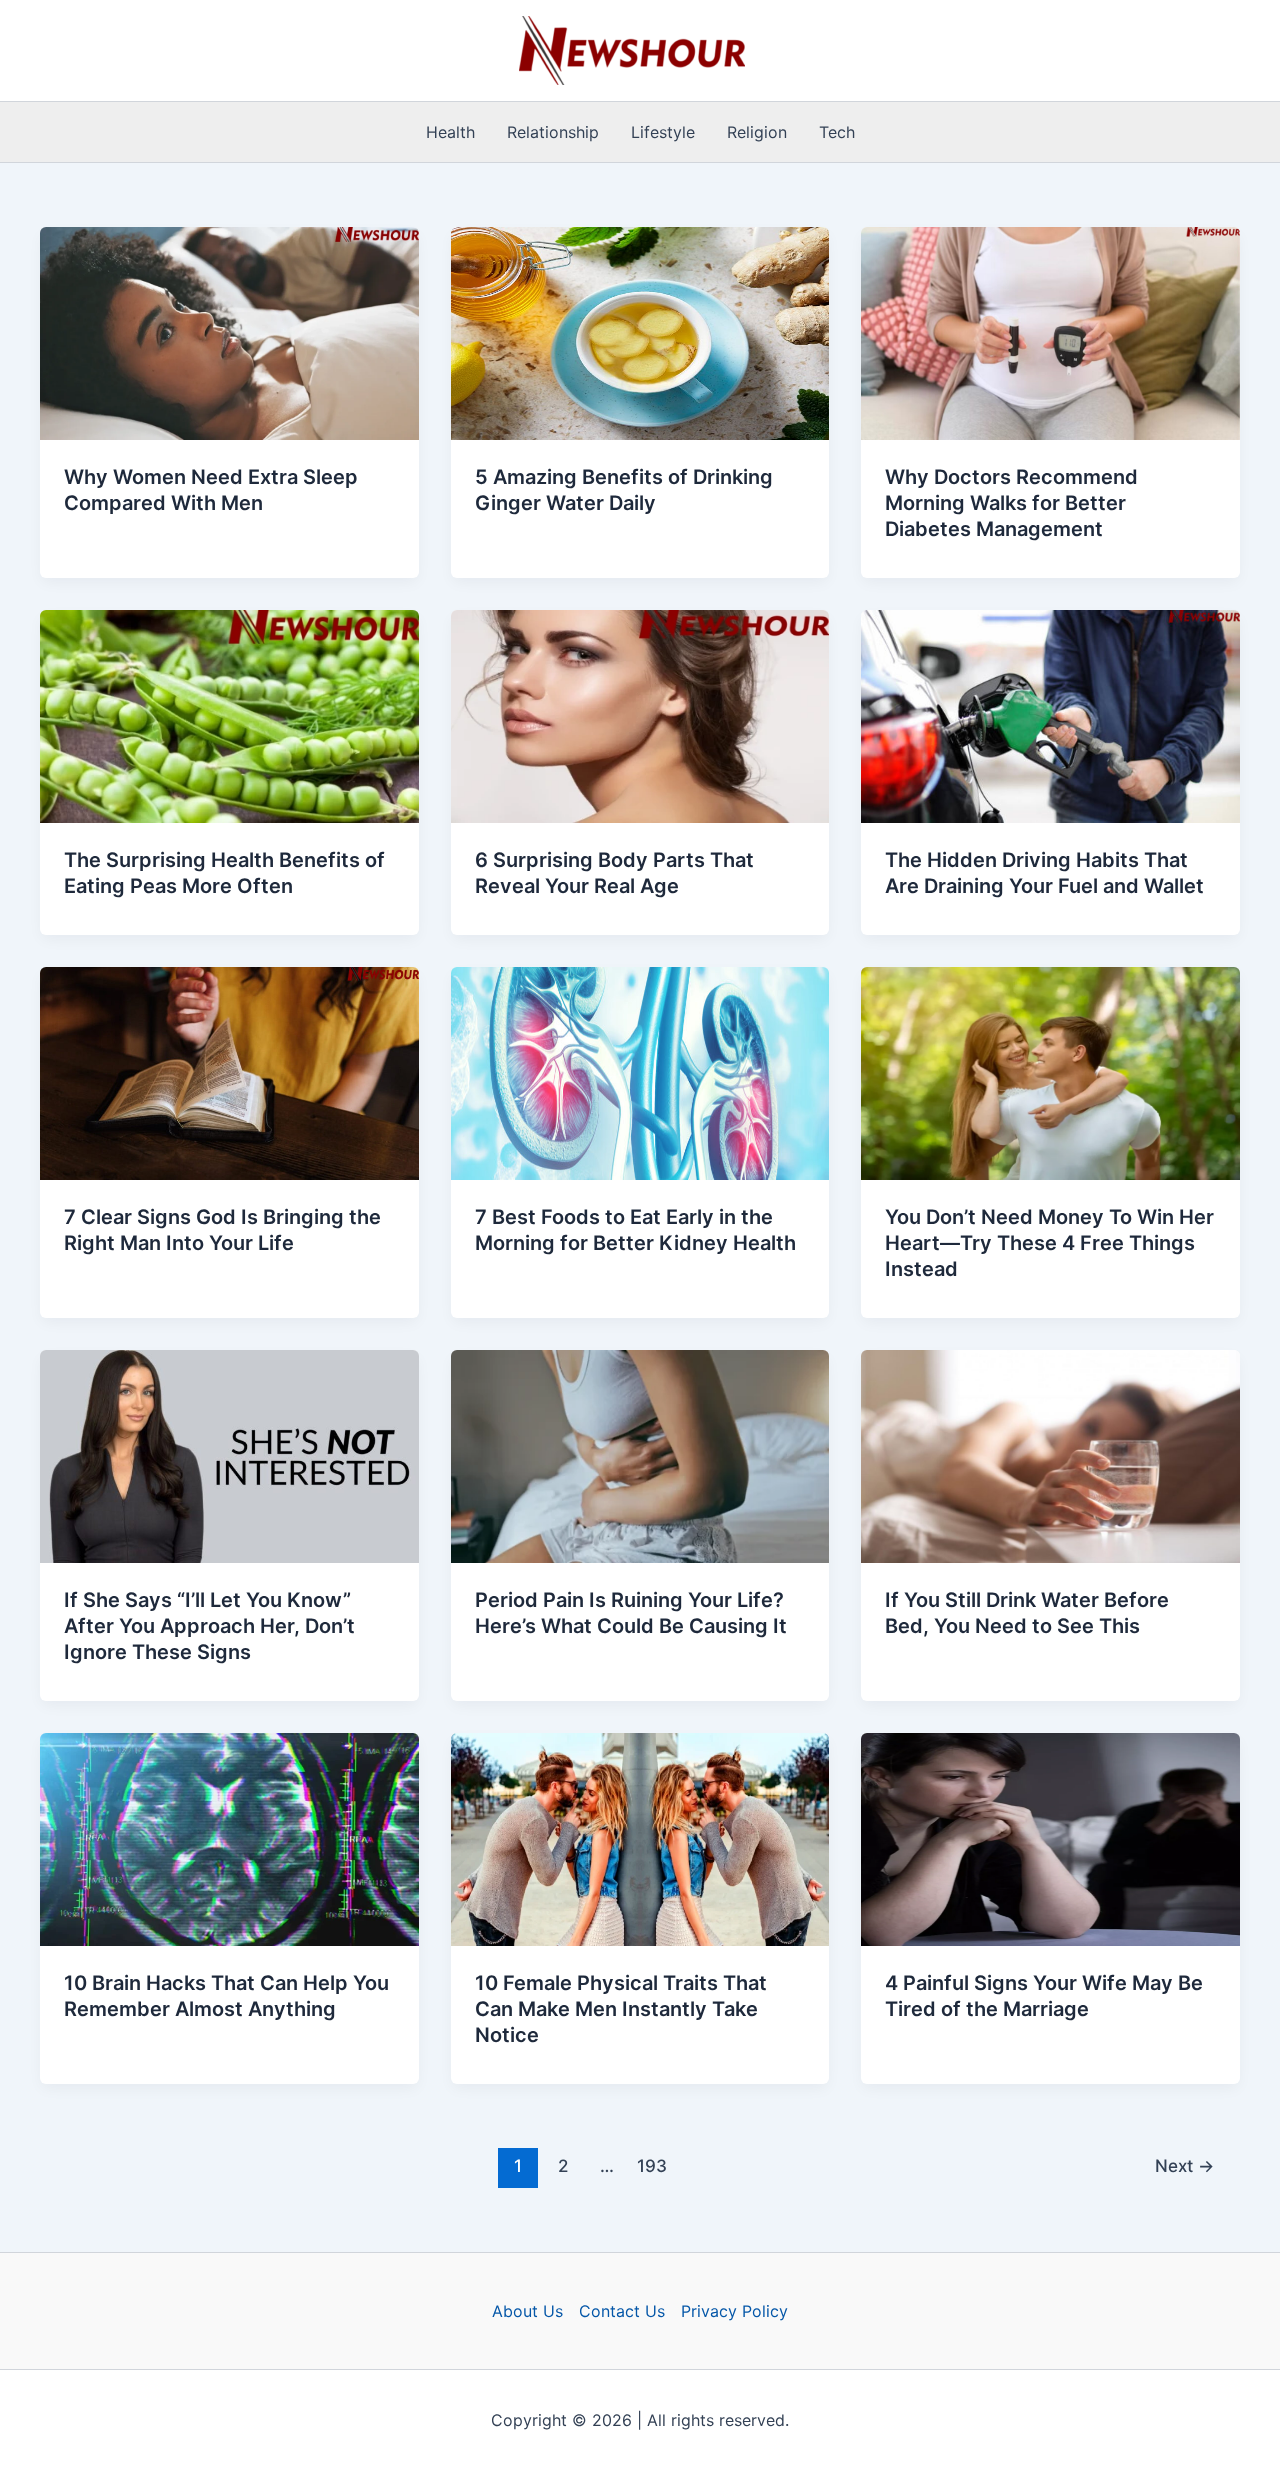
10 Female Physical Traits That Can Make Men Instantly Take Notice (621, 2009)
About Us (527, 2311)
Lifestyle (663, 132)
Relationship (553, 132)
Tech (837, 132)
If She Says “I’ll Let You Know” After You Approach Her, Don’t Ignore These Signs (209, 1626)
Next (1184, 2165)
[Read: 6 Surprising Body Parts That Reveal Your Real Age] (640, 715)
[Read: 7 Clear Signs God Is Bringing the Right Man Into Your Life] (229, 1072)
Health (450, 132)
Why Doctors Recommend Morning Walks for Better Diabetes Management (1011, 503)
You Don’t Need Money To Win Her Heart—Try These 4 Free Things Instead (1049, 1243)
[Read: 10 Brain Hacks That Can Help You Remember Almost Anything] (229, 1838)
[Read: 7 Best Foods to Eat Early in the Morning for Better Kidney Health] (640, 1072)
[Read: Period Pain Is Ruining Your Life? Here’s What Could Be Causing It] (640, 1455)
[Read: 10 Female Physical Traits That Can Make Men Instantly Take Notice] (640, 1838)
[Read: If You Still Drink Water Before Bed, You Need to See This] (1050, 1455)
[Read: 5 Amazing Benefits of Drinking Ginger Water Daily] (640, 332)
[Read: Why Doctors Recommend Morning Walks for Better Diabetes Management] (1050, 332)
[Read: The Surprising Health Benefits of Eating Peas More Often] (229, 715)
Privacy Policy (734, 2311)
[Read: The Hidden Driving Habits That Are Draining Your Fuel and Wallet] (1050, 715)
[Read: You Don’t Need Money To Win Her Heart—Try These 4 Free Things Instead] (1050, 1072)
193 (652, 2165)
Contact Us (622, 2311)
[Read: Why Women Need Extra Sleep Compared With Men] (229, 332)
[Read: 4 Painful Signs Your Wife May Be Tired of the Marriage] (1050, 1838)
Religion (757, 132)
